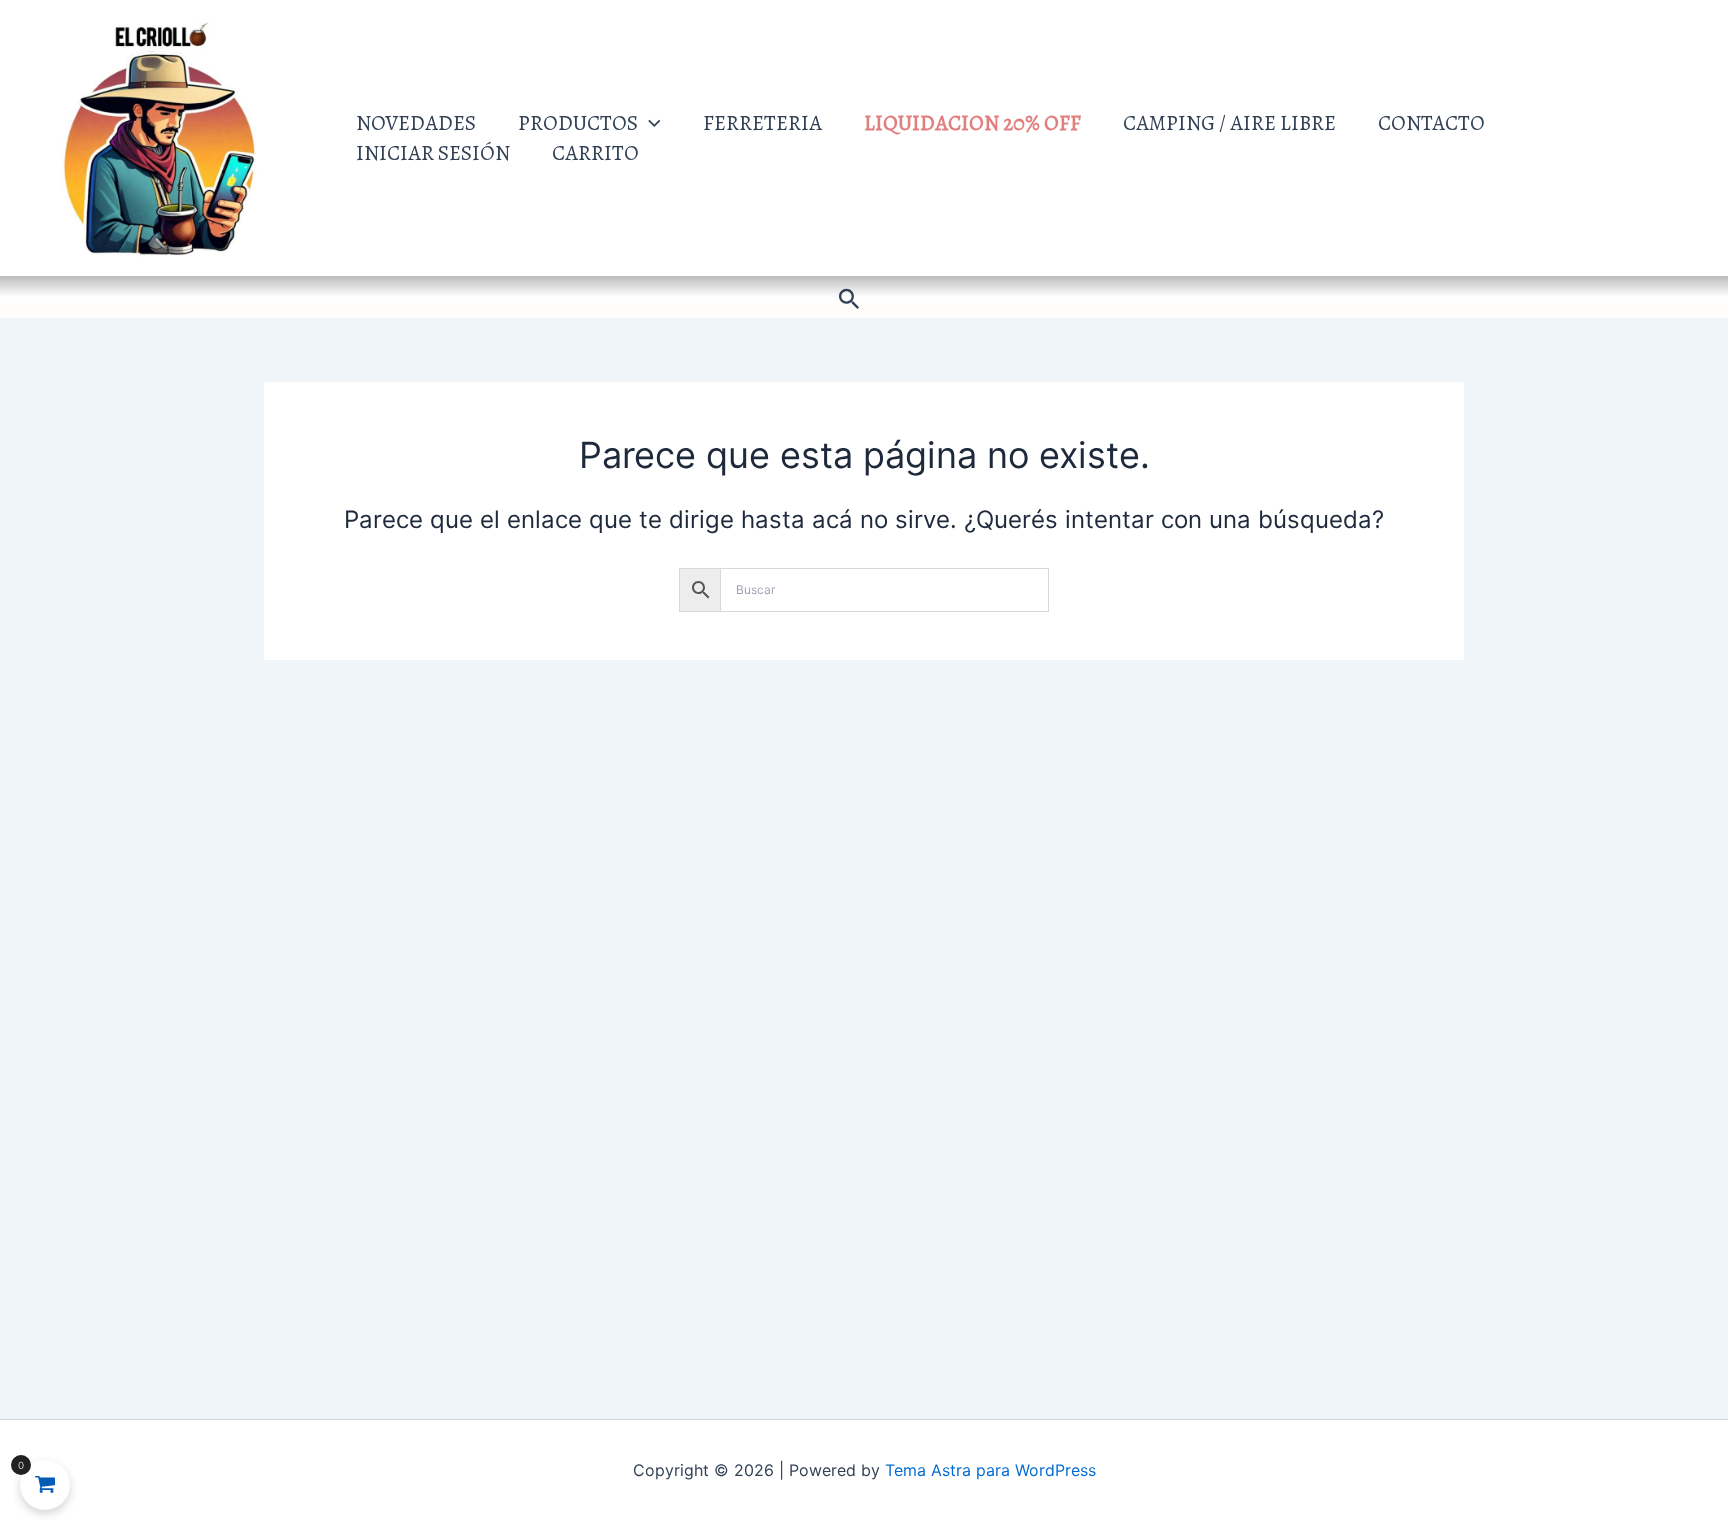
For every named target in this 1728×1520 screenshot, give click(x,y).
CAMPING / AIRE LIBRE (1229, 123)
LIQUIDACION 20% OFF (972, 123)
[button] (649, 123)
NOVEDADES (416, 123)
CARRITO (595, 153)
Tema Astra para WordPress (990, 1470)
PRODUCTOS (578, 123)
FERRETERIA (762, 123)
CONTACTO (1431, 123)
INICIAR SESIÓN (433, 153)
